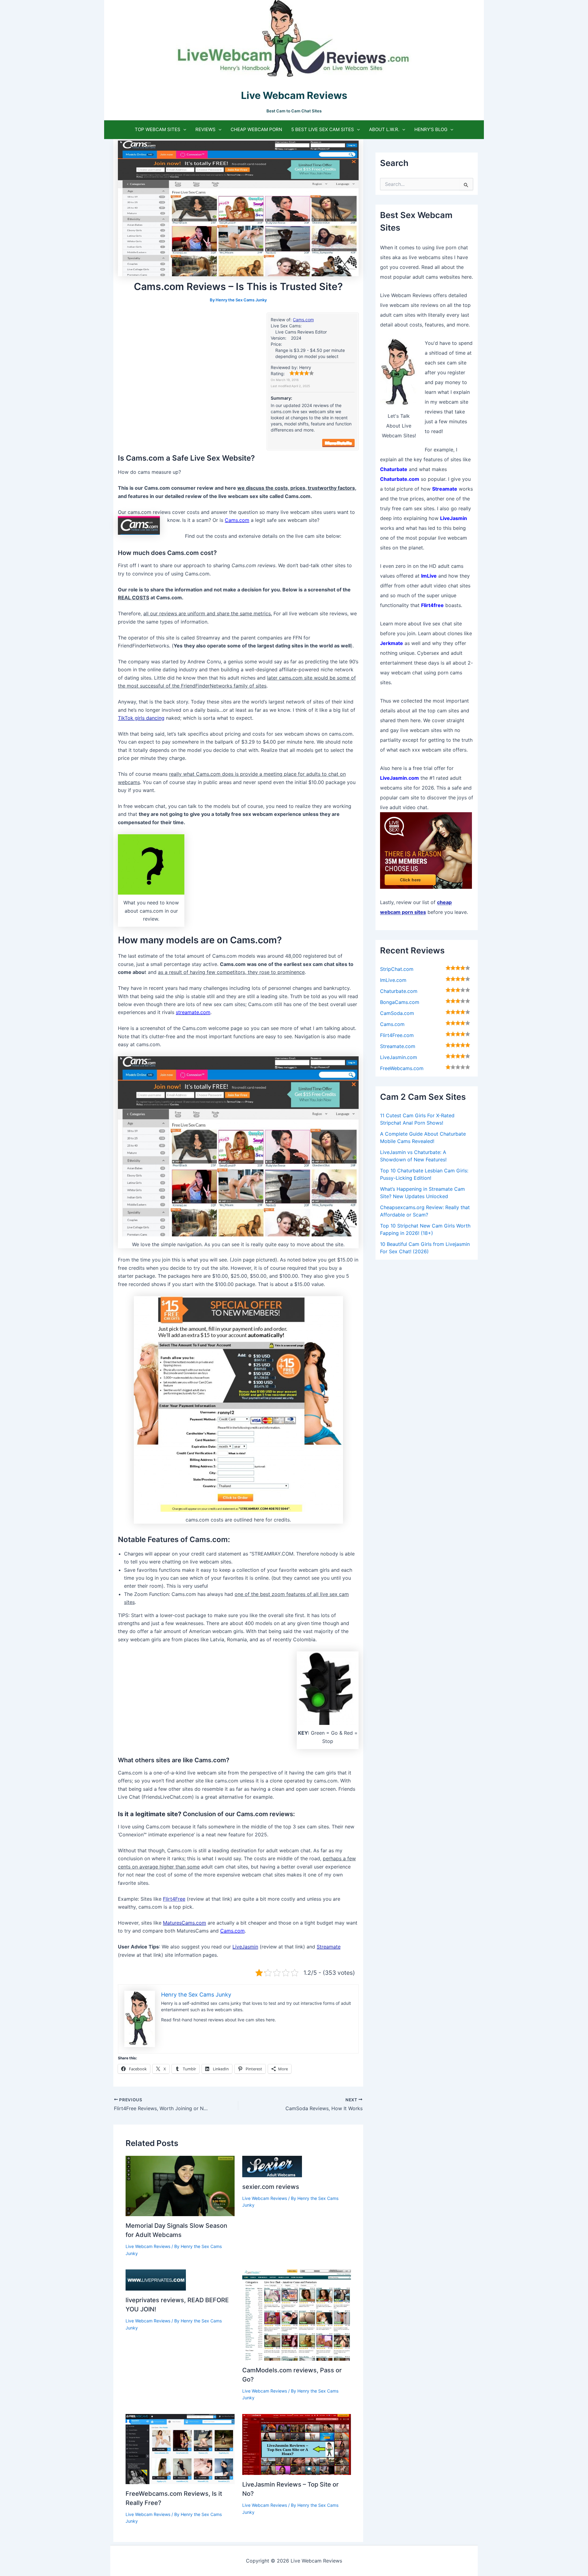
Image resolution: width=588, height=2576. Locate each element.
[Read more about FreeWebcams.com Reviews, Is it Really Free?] (180, 2449)
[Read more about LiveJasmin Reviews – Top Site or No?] (297, 2444)
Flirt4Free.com (397, 1035)
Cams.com (303, 320)
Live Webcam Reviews (148, 2246)
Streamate (329, 1947)
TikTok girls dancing (141, 718)
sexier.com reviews (271, 2187)
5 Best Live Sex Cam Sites (323, 129)
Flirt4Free (174, 1899)
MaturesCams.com (185, 1923)
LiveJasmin (245, 1947)
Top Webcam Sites (158, 129)
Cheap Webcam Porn (256, 129)
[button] (183, 130)
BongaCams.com (400, 1002)
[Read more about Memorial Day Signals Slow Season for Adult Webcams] (180, 2186)
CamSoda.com (397, 1013)
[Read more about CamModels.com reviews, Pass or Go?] (297, 2314)
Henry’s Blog (431, 129)
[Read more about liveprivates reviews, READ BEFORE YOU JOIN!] (156, 2280)
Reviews (205, 129)
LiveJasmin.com (399, 1057)
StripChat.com (397, 969)
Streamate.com (398, 1046)
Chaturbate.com (399, 991)
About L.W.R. (384, 129)
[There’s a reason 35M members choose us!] (426, 850)
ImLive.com (393, 980)
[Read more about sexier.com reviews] (272, 2166)
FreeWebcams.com (402, 1068)
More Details (338, 443)
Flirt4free (432, 605)
